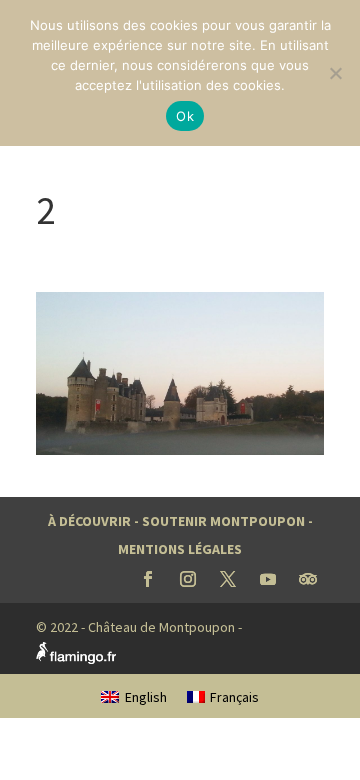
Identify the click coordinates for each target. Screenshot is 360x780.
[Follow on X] (228, 579)
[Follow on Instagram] (188, 579)
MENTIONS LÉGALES (180, 549)
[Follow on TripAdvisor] (308, 579)
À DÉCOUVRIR (89, 521)
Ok (185, 116)
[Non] (335, 73)
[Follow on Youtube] (268, 579)
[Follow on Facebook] (148, 579)
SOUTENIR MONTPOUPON (223, 521)
